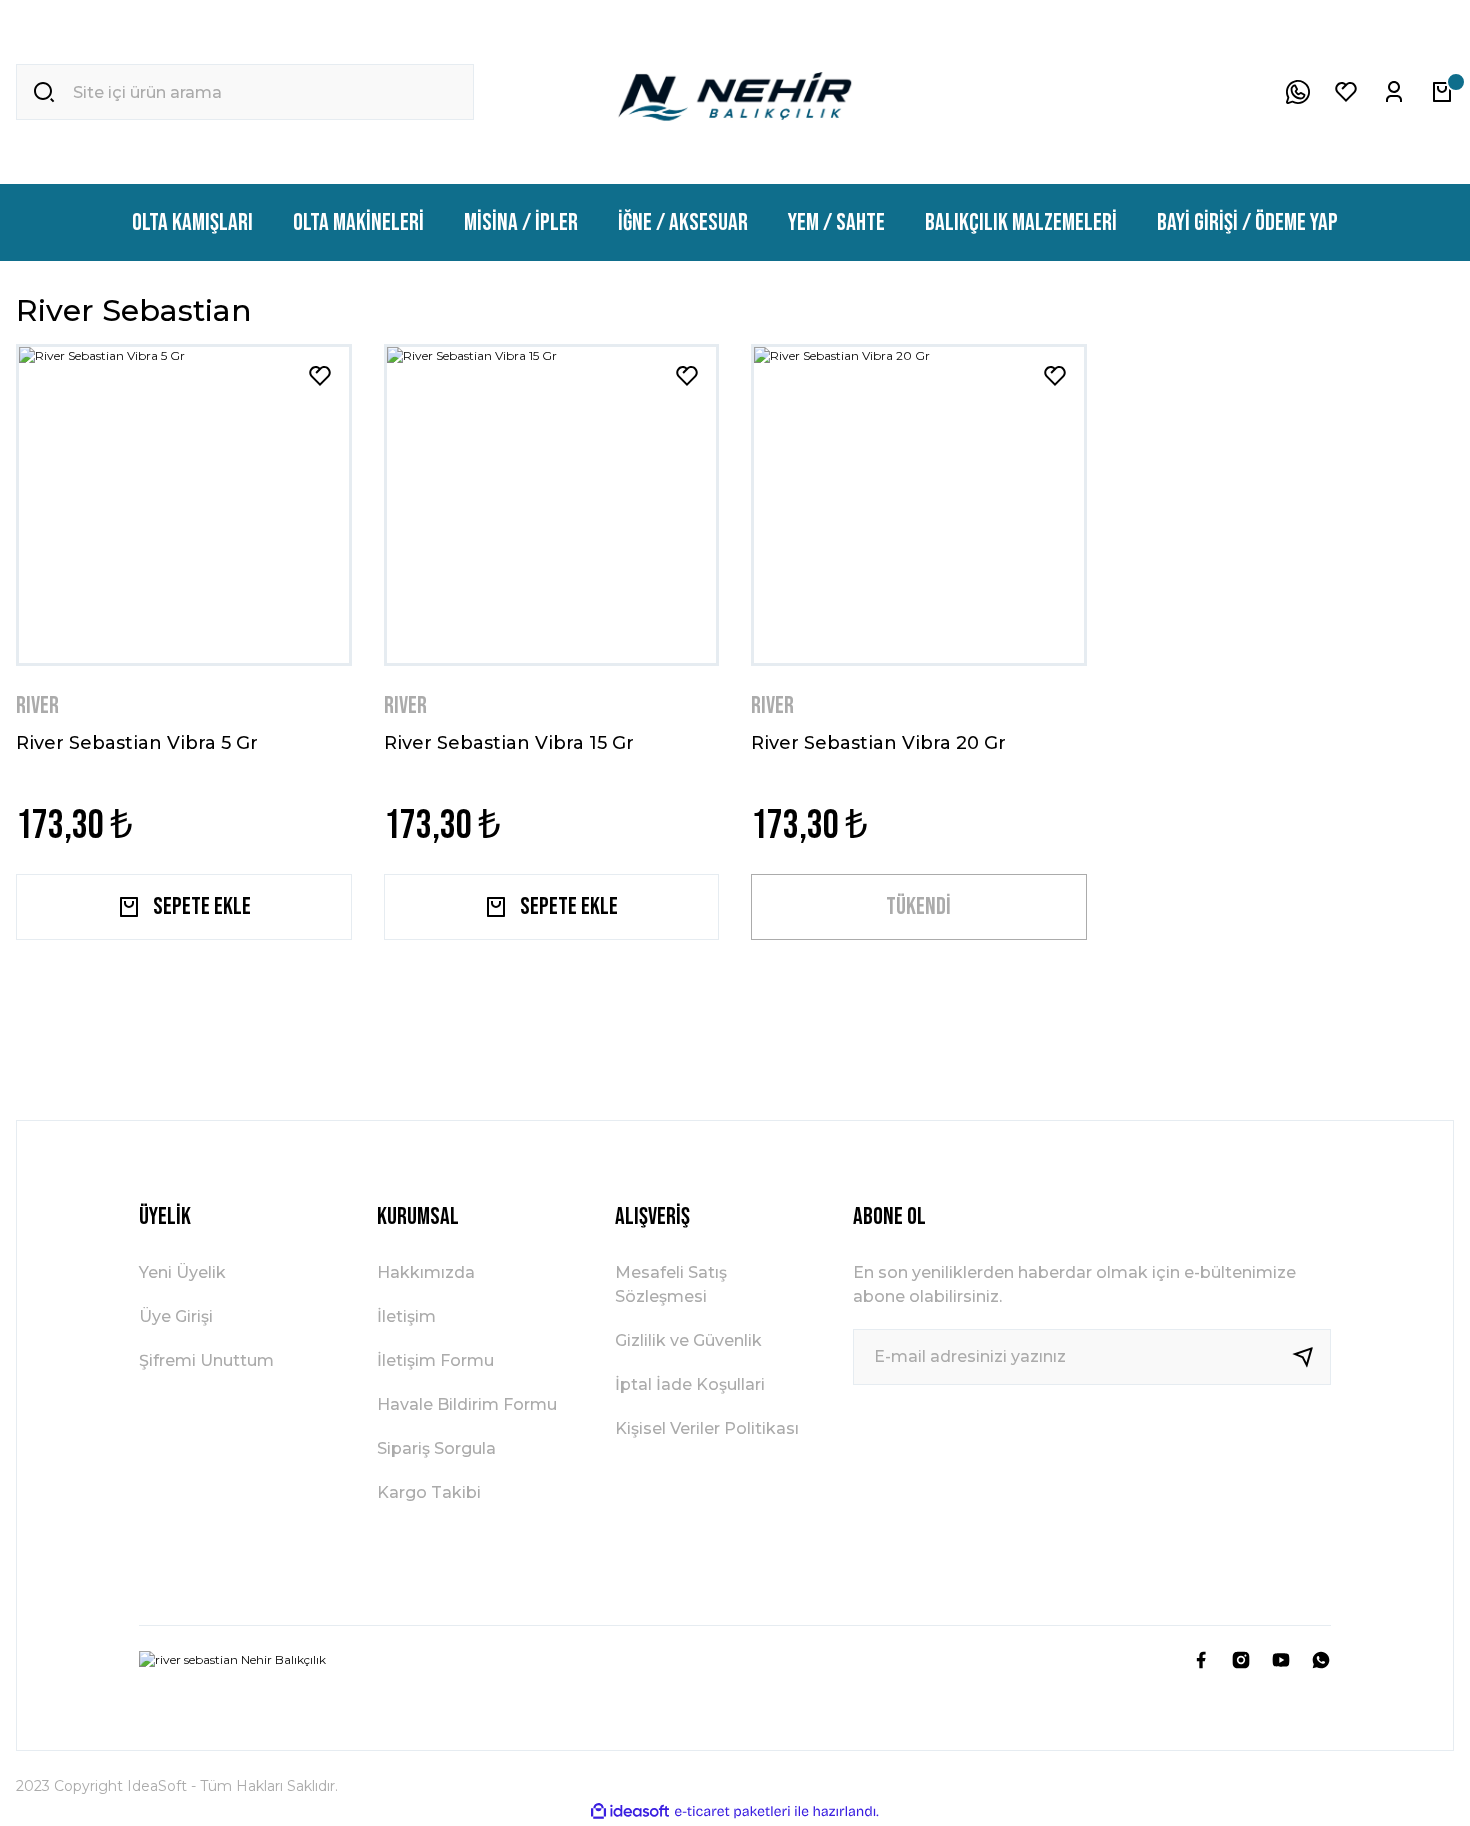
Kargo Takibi (429, 1492)
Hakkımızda (426, 1272)
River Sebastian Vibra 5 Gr (137, 743)
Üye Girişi (176, 1316)
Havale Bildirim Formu (467, 1404)
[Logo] (735, 92)
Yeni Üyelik (182, 1272)
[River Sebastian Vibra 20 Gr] (919, 505)
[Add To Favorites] (320, 376)
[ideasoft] (630, 1811)
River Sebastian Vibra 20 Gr (878, 743)
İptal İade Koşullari (690, 1384)
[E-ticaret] (732, 1811)
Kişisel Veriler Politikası (707, 1428)
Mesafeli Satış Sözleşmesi (671, 1284)
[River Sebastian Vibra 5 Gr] (184, 505)
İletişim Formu (435, 1360)
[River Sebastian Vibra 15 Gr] (552, 505)
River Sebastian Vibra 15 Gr (509, 743)
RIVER (37, 705)
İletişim (406, 1316)
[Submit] (1311, 1357)
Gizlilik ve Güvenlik (688, 1340)
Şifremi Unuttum (206, 1360)
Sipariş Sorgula (436, 1448)
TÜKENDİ (918, 906)
